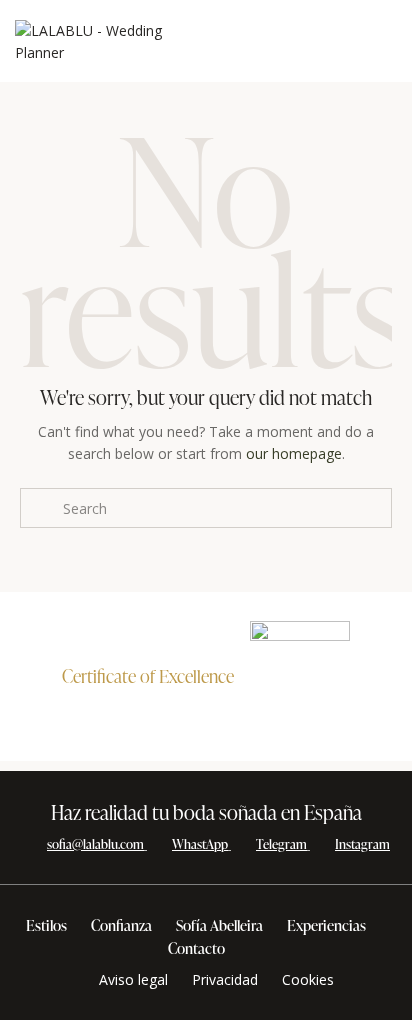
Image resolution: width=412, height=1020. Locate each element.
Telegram (281, 844)
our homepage (294, 453)
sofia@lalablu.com (95, 844)
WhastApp (200, 844)
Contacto (196, 948)
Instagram (362, 844)
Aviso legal (133, 979)
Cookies (308, 979)
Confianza (121, 925)
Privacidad (225, 979)
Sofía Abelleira (219, 925)
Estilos (46, 925)
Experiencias (326, 925)
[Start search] (40, 508)
